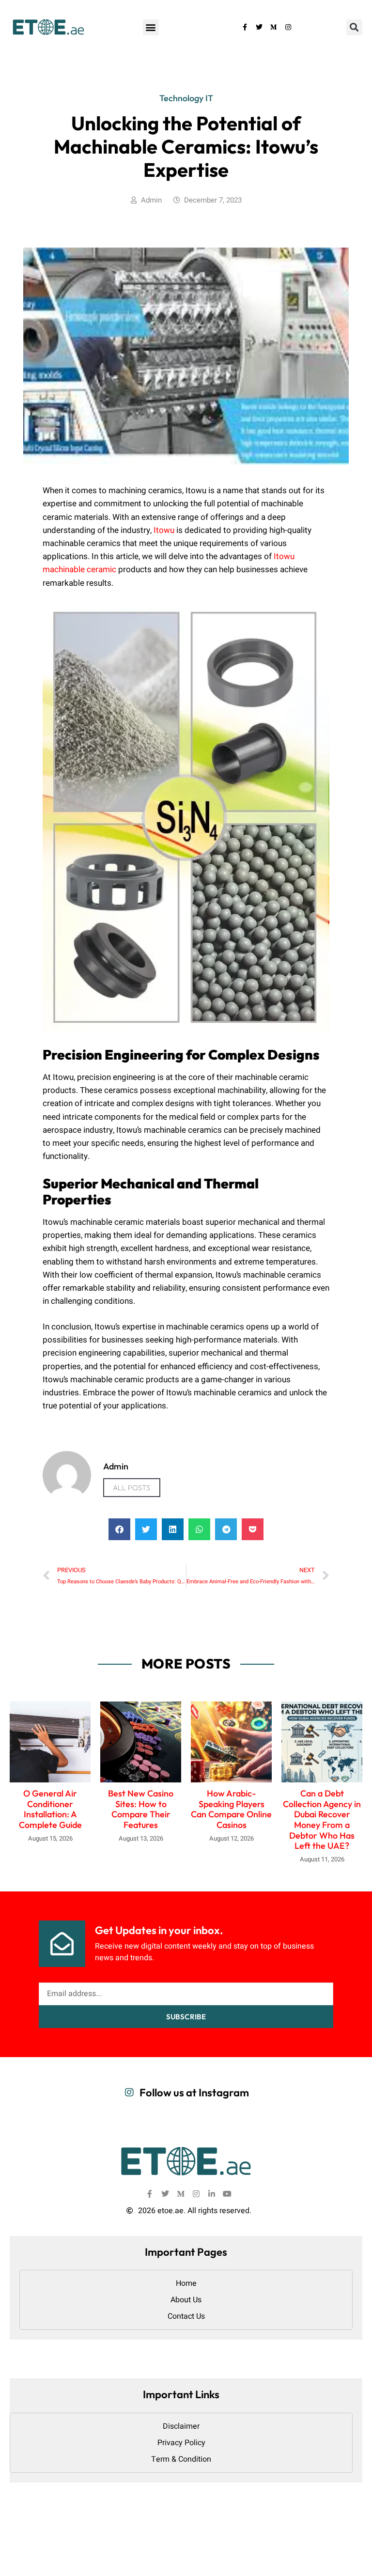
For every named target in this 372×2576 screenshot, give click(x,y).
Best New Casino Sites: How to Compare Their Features (141, 1809)
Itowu (164, 530)
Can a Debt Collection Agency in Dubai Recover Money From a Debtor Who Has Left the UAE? (322, 1819)
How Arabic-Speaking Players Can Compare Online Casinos (231, 1809)
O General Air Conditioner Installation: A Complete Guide (50, 1809)
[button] (151, 27)
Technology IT (186, 98)
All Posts (132, 1488)
